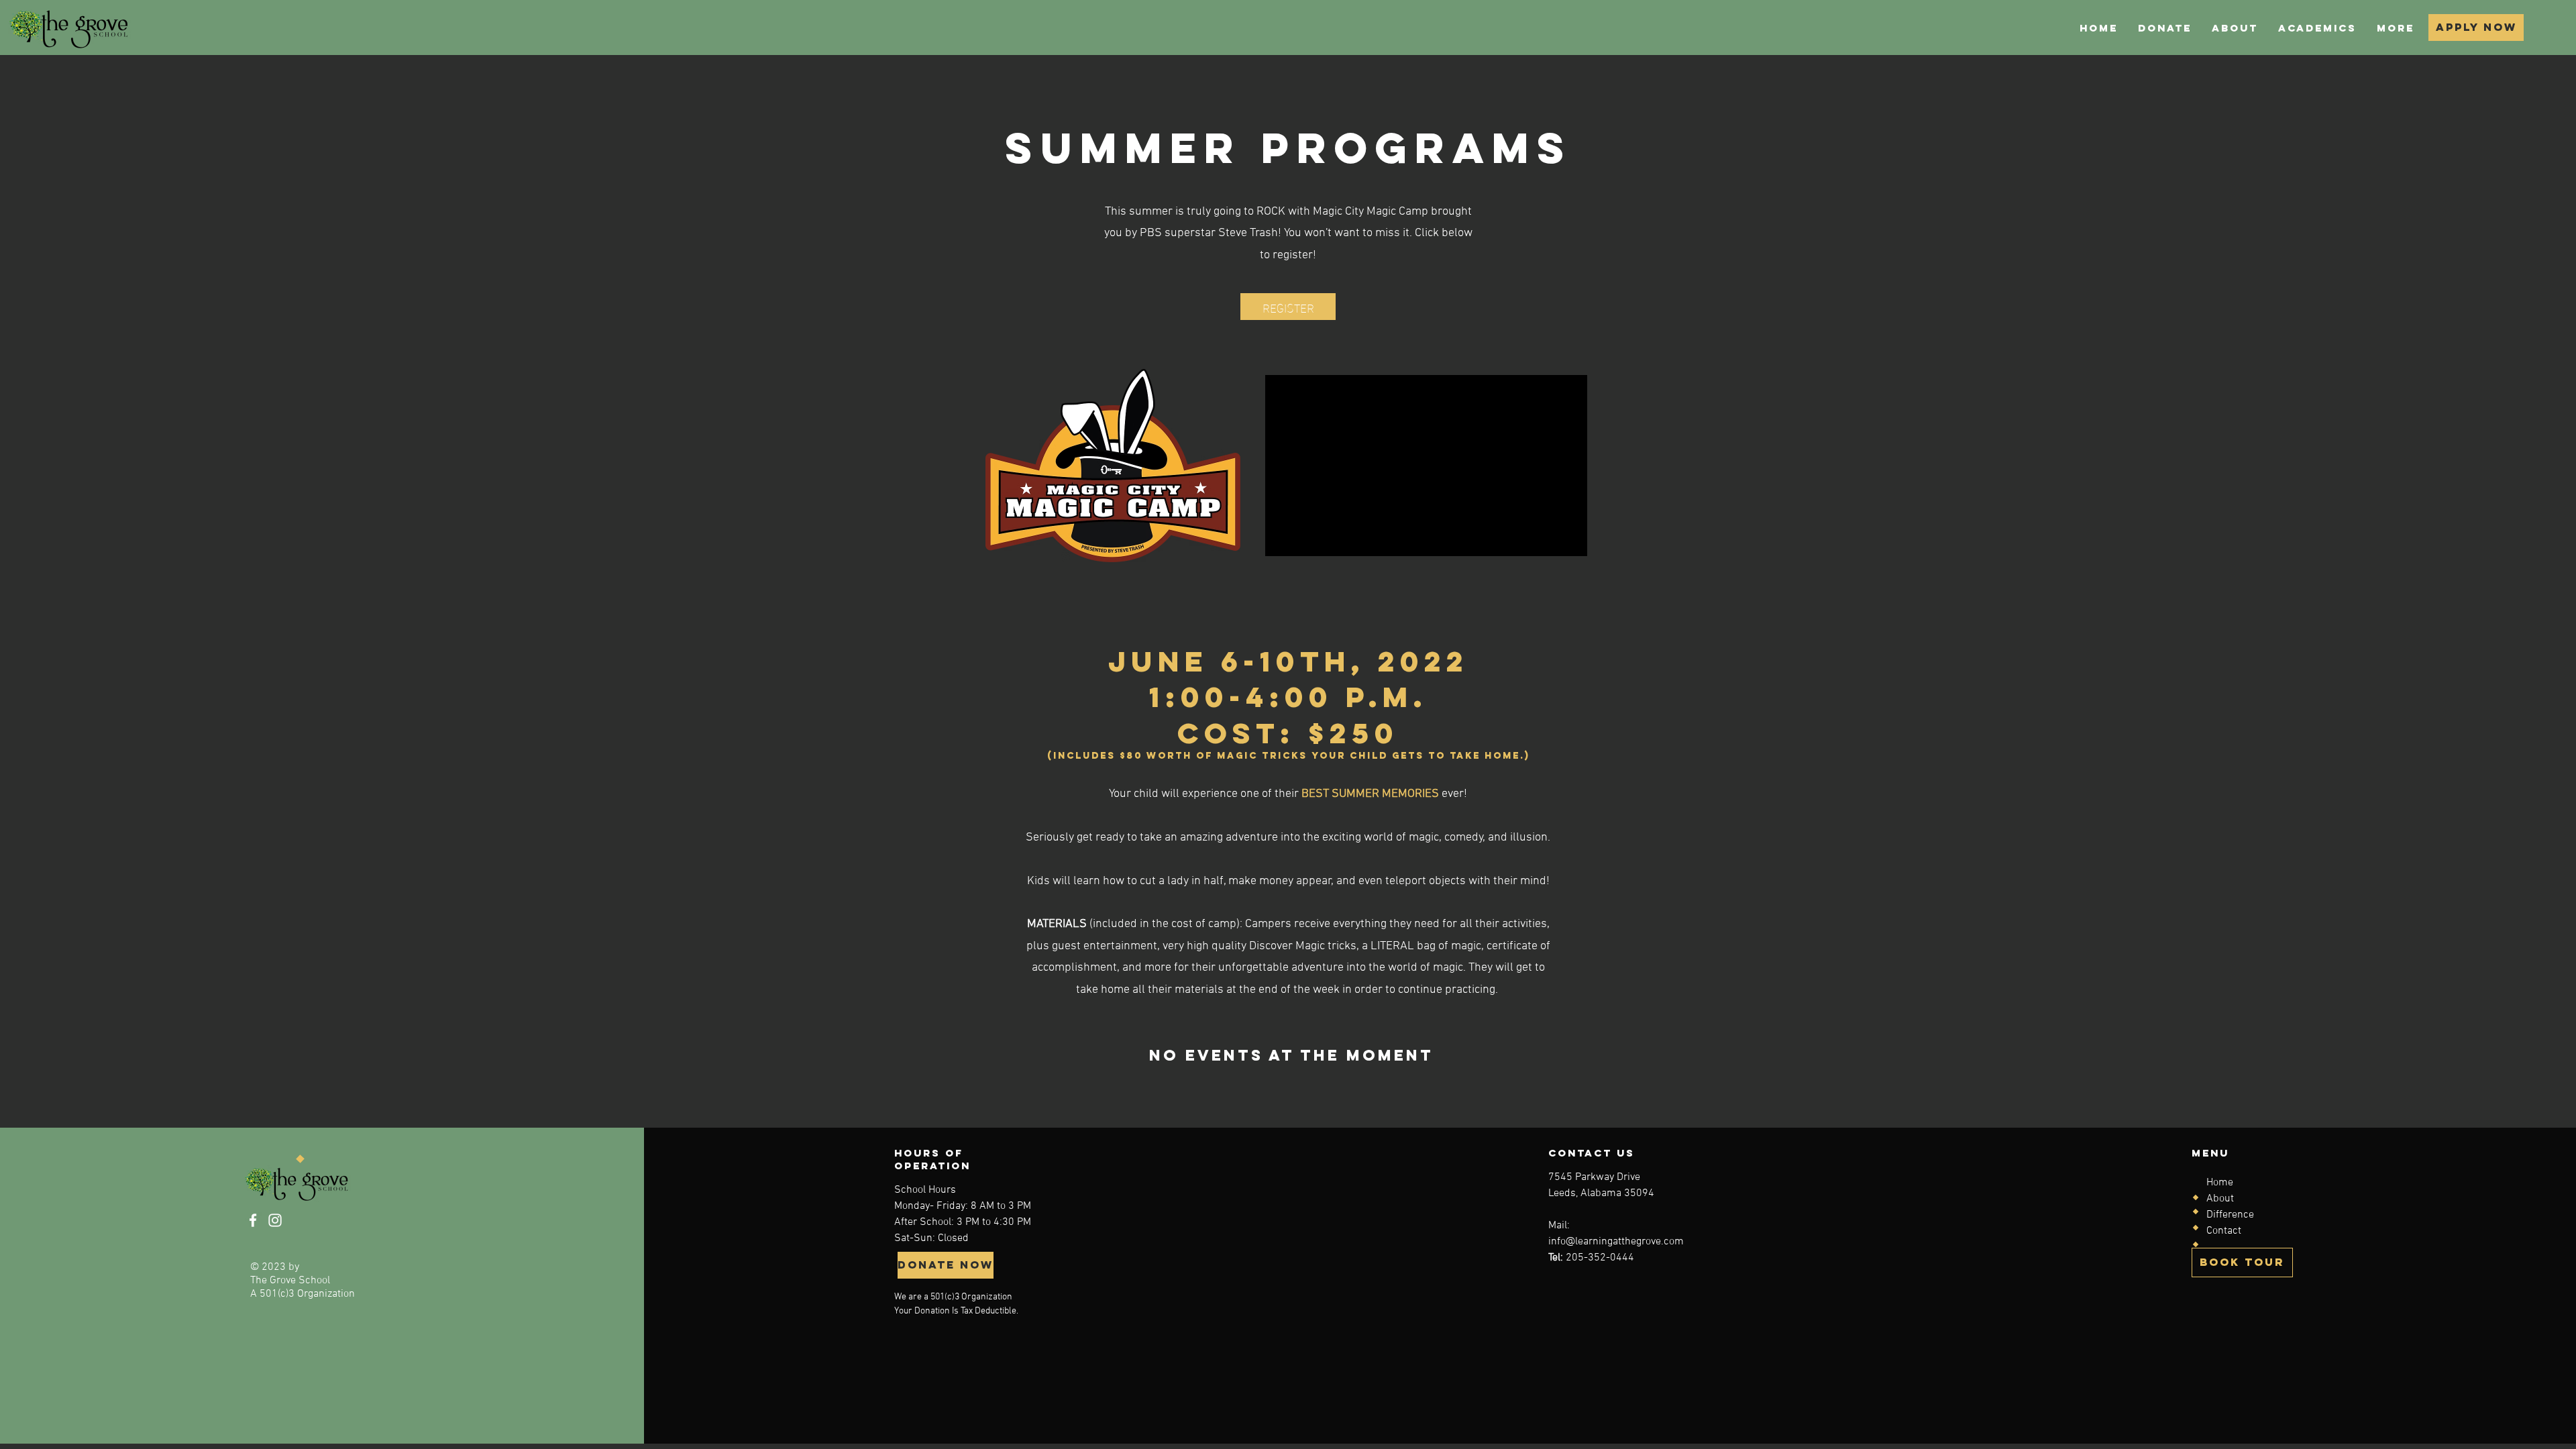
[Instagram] (275, 1220)
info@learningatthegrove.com (1616, 1242)
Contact (2224, 1231)
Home (2220, 1183)
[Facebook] (253, 1220)
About (2220, 1199)
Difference (2230, 1215)
